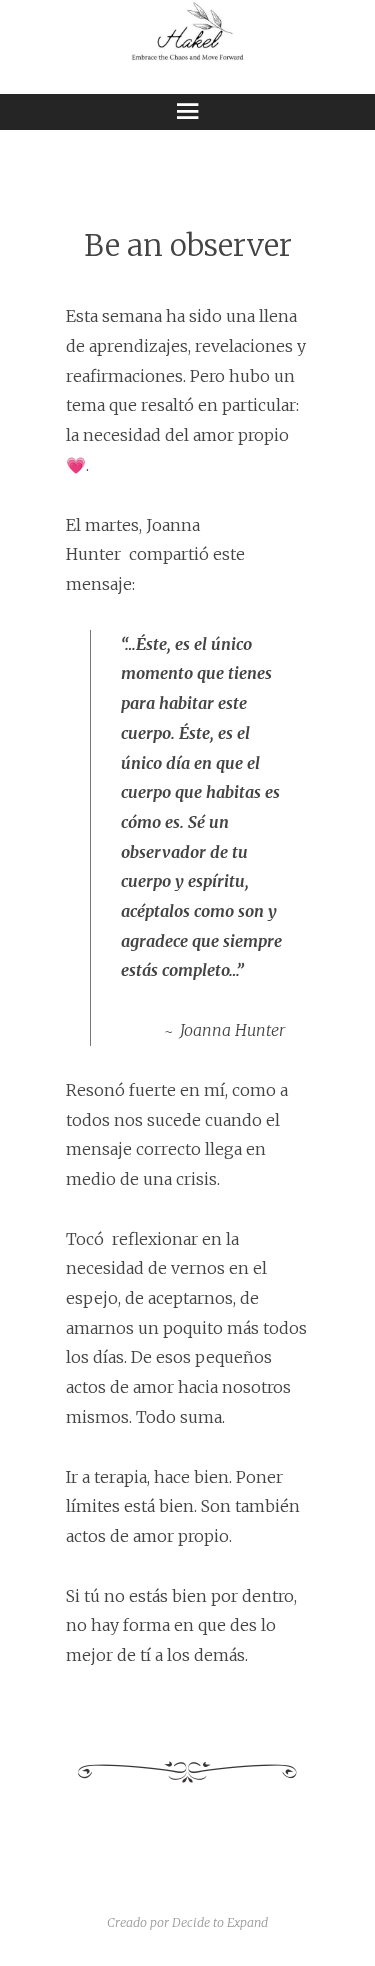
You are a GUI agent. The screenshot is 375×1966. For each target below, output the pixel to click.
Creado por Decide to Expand (187, 1922)
